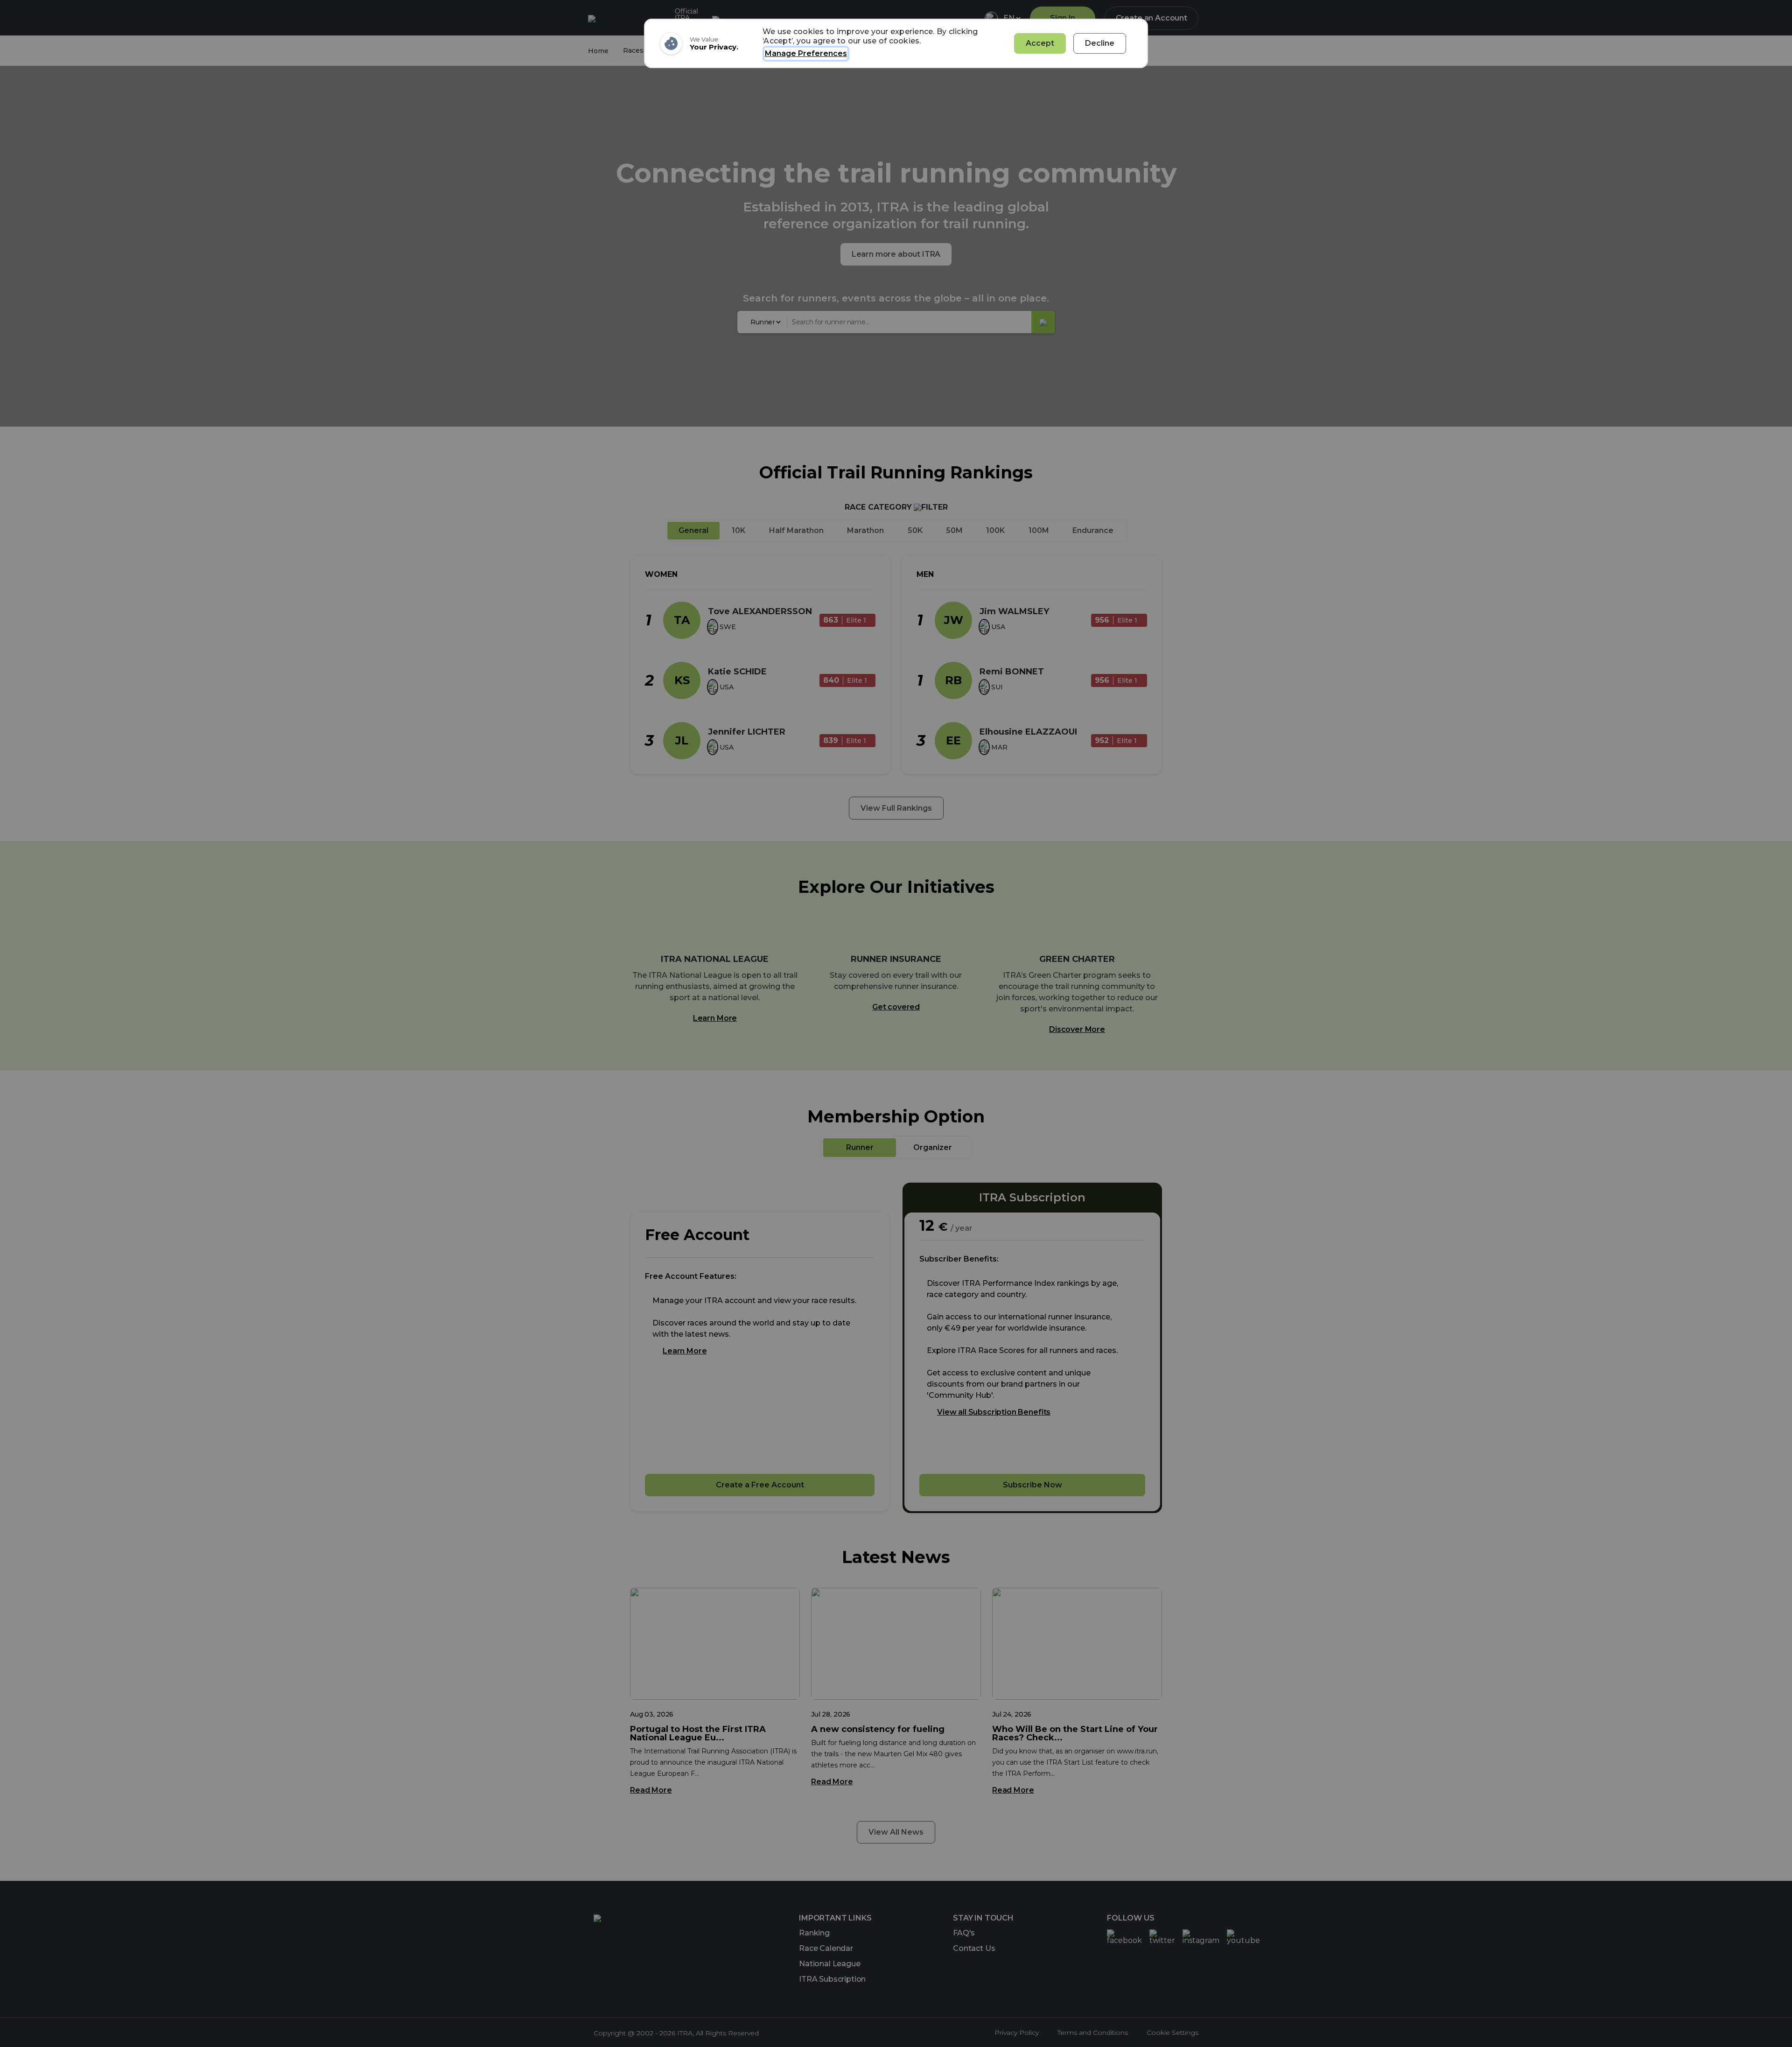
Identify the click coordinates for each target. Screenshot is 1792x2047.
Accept (1040, 43)
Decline (1100, 43)
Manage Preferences (806, 53)
